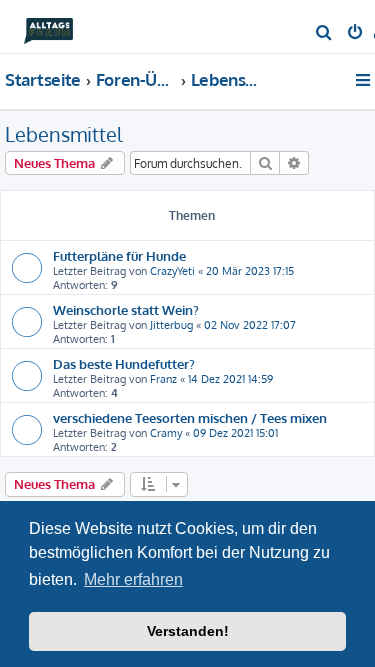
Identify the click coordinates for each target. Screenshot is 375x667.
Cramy (166, 433)
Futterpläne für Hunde (119, 255)
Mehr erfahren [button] (133, 579)
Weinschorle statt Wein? (126, 309)
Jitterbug (171, 325)
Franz (163, 379)
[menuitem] (324, 34)
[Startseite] (48, 25)
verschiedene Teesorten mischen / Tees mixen (190, 417)
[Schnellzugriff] (364, 80)
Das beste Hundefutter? (124, 363)
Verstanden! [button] (188, 631)
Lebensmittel (64, 134)
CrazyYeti (172, 271)
